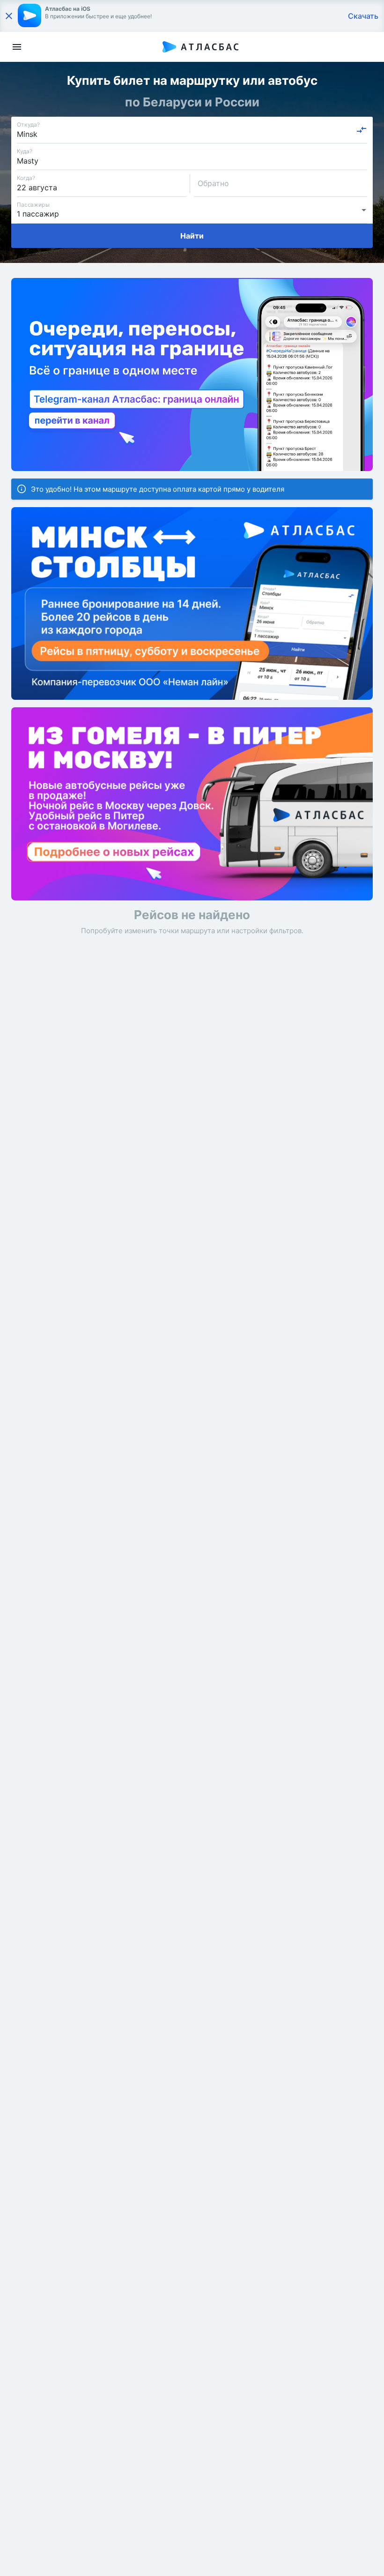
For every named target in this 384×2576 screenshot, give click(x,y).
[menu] (17, 47)
